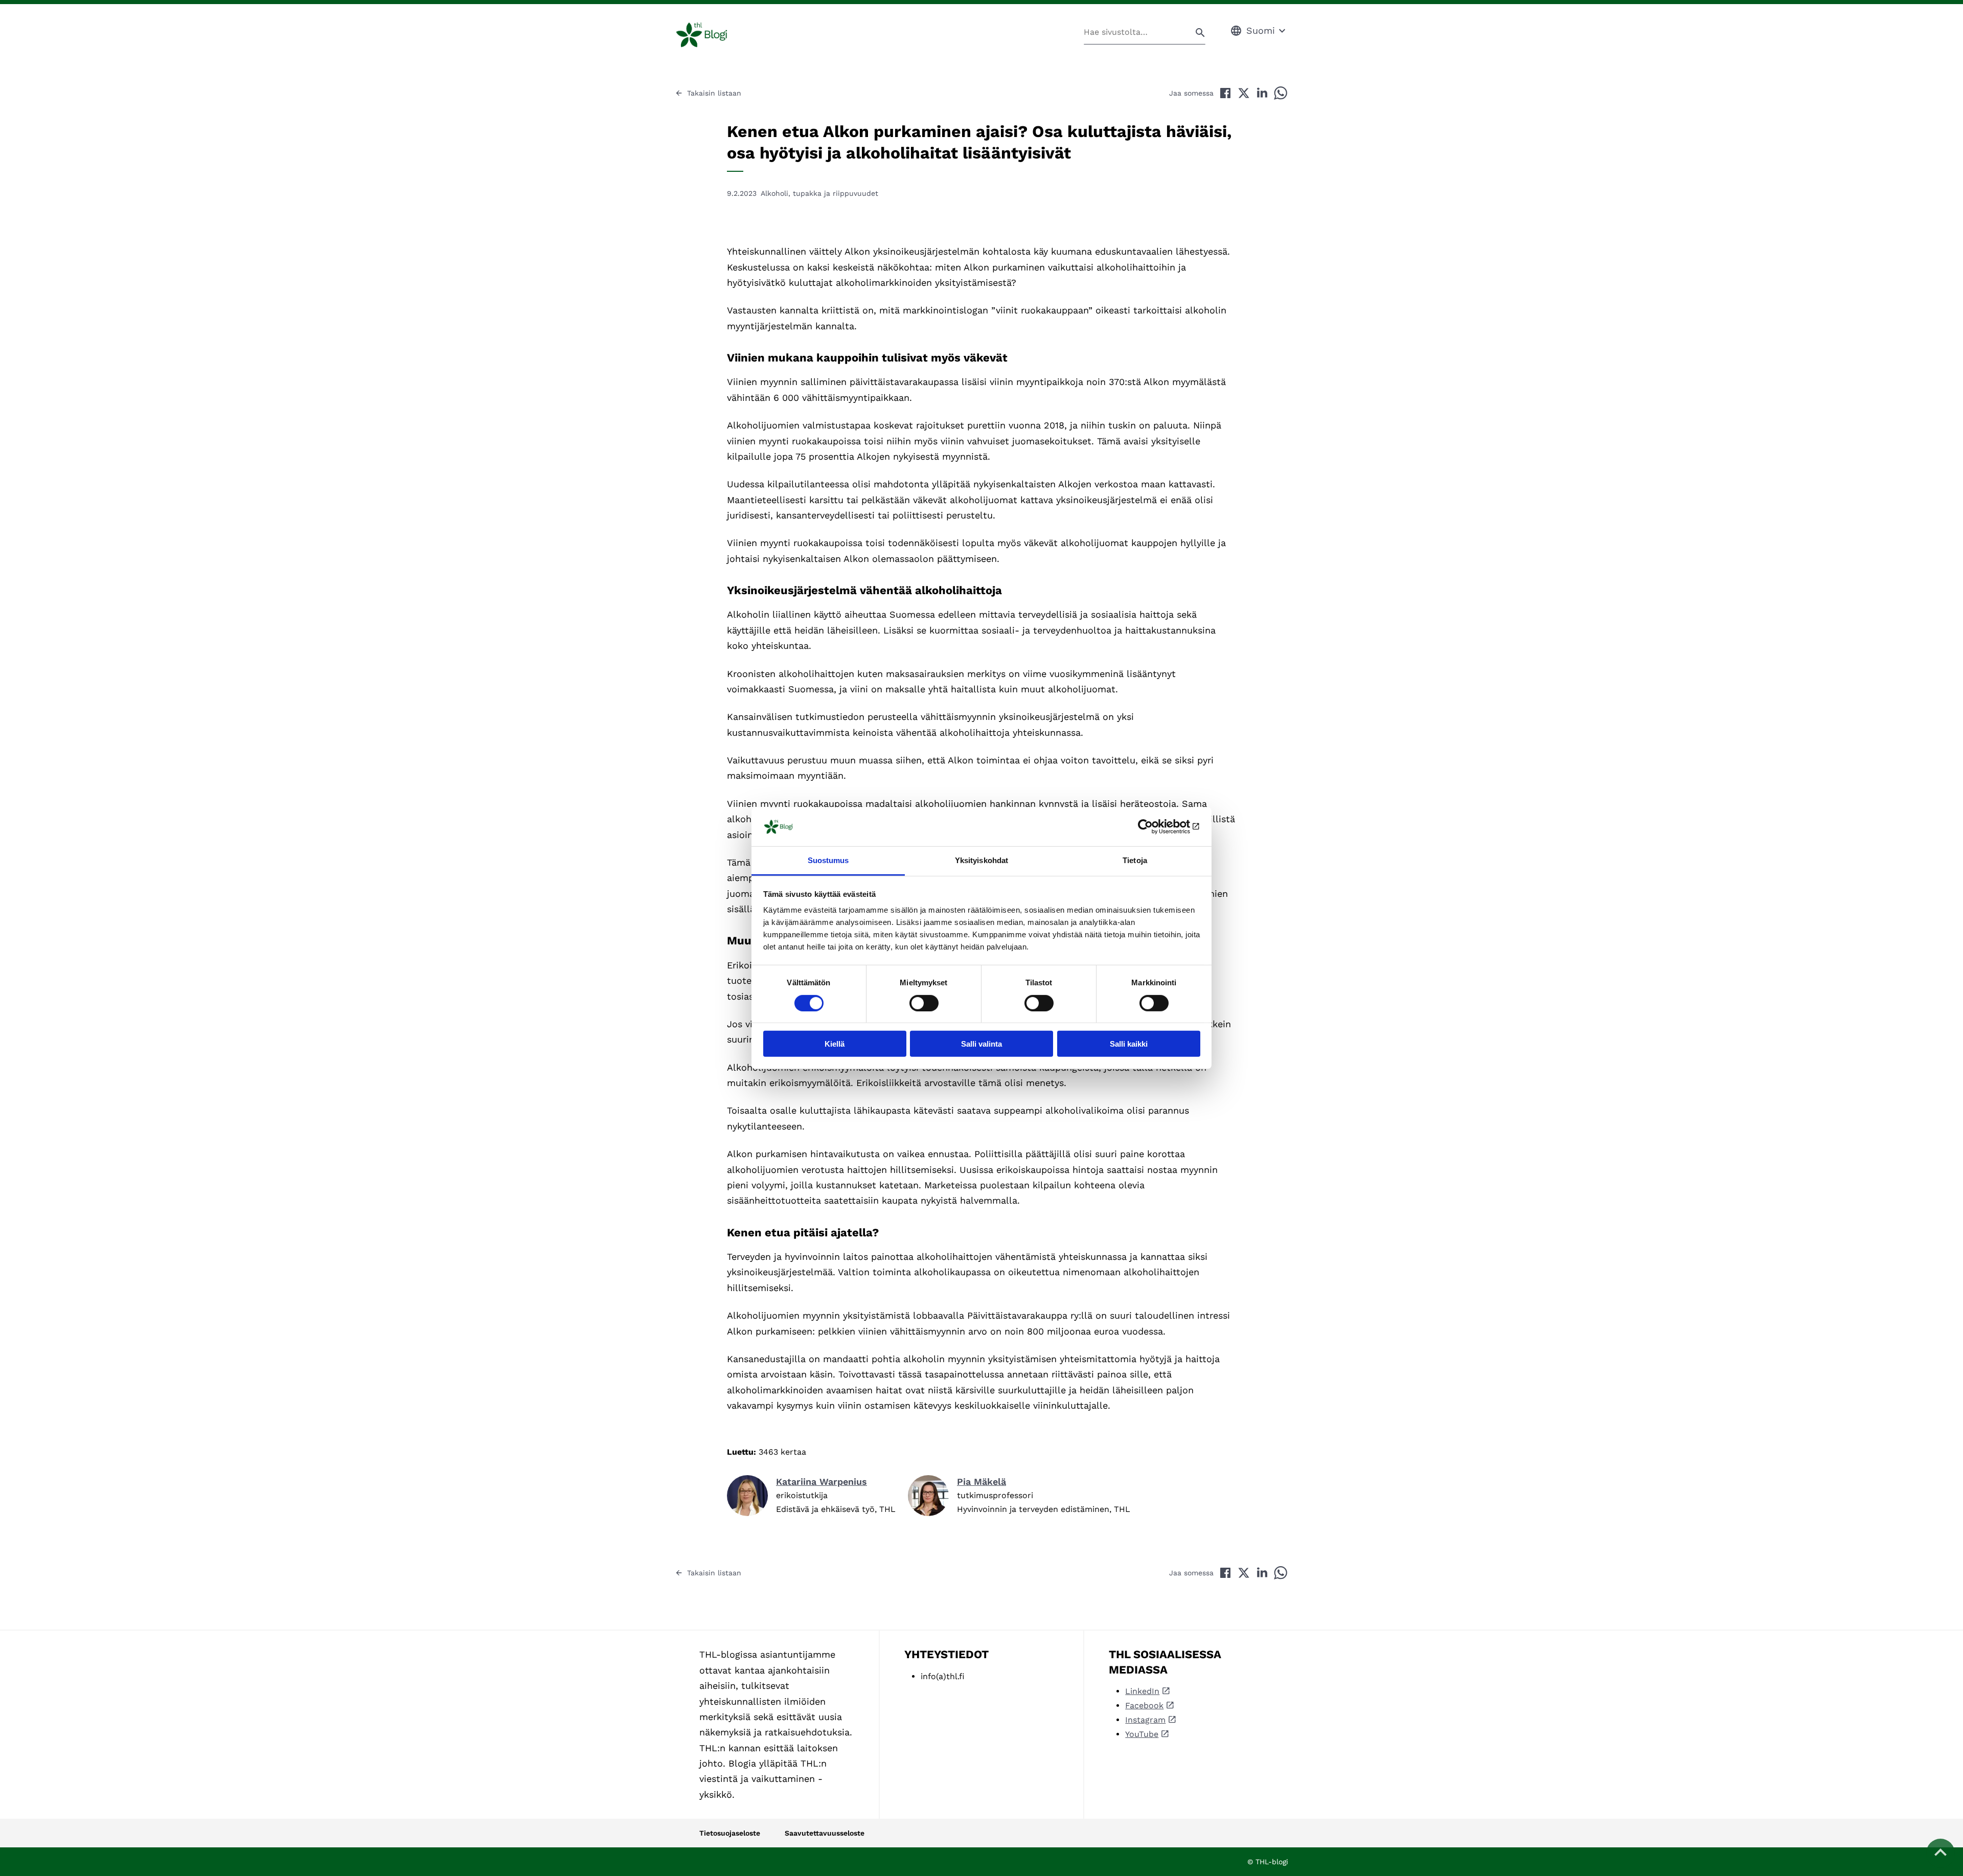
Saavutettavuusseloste (825, 1833)
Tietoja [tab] (1135, 860)
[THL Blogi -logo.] (713, 35)
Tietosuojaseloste (730, 1833)
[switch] (924, 1003)
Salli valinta (981, 1044)
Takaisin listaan (714, 93)
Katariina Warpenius (821, 1482)
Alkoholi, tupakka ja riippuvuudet (819, 193)
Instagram (1145, 1720)
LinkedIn (1142, 1691)
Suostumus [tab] (828, 860)
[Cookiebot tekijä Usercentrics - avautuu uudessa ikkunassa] (1156, 827)
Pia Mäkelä (981, 1482)
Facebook (1144, 1705)
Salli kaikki (1129, 1044)
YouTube (1142, 1734)
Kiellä (835, 1044)
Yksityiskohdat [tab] (981, 860)
